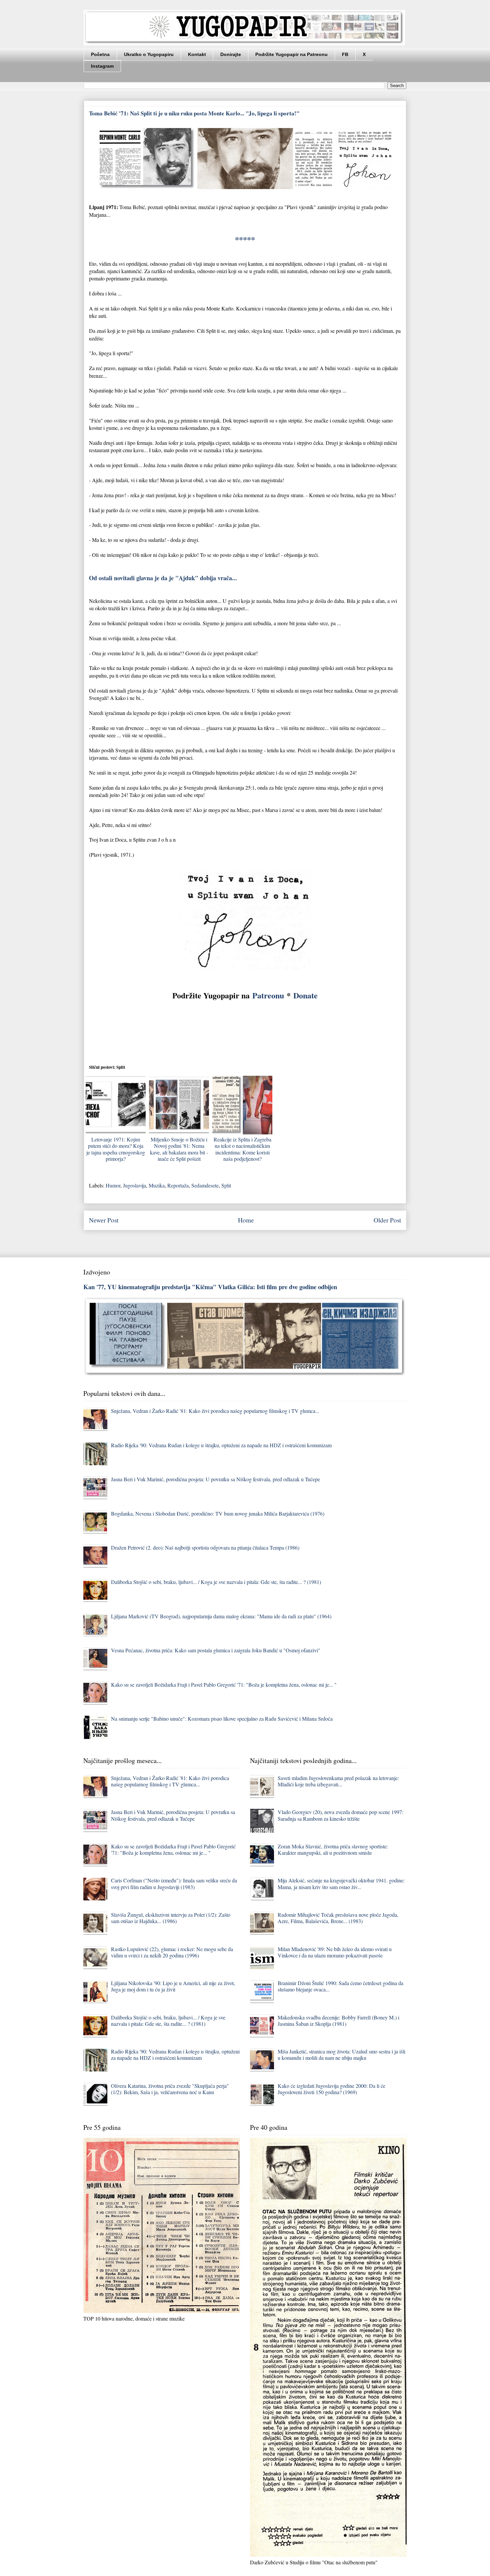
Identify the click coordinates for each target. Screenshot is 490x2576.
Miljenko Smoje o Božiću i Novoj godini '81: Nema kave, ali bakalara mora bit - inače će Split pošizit (179, 1149)
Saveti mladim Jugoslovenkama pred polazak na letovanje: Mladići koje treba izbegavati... (338, 1781)
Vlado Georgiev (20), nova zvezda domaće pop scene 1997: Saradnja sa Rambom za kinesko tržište (340, 1815)
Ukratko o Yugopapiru (149, 54)
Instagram (102, 66)
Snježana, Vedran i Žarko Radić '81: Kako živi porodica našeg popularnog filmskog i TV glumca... (215, 1411)
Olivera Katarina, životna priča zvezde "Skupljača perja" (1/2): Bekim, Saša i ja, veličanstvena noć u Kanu (170, 2089)
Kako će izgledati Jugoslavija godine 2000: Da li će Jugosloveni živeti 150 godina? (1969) (331, 2089)
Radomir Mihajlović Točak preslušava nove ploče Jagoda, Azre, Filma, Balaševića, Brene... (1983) (338, 1918)
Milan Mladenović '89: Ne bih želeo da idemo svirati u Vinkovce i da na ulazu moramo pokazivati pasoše (335, 1952)
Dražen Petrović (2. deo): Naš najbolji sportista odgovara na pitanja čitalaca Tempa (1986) (205, 1547)
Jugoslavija (134, 1185)
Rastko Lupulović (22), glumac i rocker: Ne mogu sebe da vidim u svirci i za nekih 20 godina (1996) (172, 1952)
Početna (100, 54)
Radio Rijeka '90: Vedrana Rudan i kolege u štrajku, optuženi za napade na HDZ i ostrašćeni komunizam (221, 1445)
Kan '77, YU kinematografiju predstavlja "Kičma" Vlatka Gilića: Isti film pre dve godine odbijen (210, 1287)
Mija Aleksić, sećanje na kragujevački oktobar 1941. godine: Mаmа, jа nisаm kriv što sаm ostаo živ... (341, 1883)
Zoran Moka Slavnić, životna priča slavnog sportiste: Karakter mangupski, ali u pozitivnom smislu (333, 1849)
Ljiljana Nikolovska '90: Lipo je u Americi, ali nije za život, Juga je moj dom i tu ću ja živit (173, 1986)
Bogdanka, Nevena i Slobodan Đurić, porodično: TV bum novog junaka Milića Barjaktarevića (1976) (218, 1513)
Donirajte (231, 54)
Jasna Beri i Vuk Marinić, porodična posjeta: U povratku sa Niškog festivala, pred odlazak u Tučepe (215, 1479)
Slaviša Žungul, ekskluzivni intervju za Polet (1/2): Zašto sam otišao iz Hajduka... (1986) (171, 1918)
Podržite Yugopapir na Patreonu (291, 54)
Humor (113, 1185)
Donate (305, 995)
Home (246, 1220)
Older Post (387, 1220)
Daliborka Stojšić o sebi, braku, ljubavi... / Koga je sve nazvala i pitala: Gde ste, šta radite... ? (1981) (216, 1582)
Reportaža (178, 1185)
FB (345, 54)
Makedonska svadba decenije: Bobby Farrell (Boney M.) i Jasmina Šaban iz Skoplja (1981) (338, 2020)
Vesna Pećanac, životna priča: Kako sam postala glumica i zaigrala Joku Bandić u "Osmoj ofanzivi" (216, 1650)
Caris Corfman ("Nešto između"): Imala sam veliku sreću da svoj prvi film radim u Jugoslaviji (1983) (174, 1883)
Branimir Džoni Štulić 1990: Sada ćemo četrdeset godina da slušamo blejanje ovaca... (340, 1986)
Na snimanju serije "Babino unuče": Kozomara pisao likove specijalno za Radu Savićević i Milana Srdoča (222, 1719)
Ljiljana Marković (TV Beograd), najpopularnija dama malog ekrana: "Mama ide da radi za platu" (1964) (221, 1616)
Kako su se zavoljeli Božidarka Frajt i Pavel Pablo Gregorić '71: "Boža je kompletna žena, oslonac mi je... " (224, 1684)
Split (226, 1185)
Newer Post (104, 1220)
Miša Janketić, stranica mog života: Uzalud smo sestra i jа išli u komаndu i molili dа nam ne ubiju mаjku (341, 2054)
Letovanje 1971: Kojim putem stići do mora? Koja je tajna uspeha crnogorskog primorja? (116, 1149)
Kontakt (197, 54)
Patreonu (268, 995)
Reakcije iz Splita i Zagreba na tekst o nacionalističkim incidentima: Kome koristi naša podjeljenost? (242, 1149)
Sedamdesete (205, 1185)
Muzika (157, 1185)
